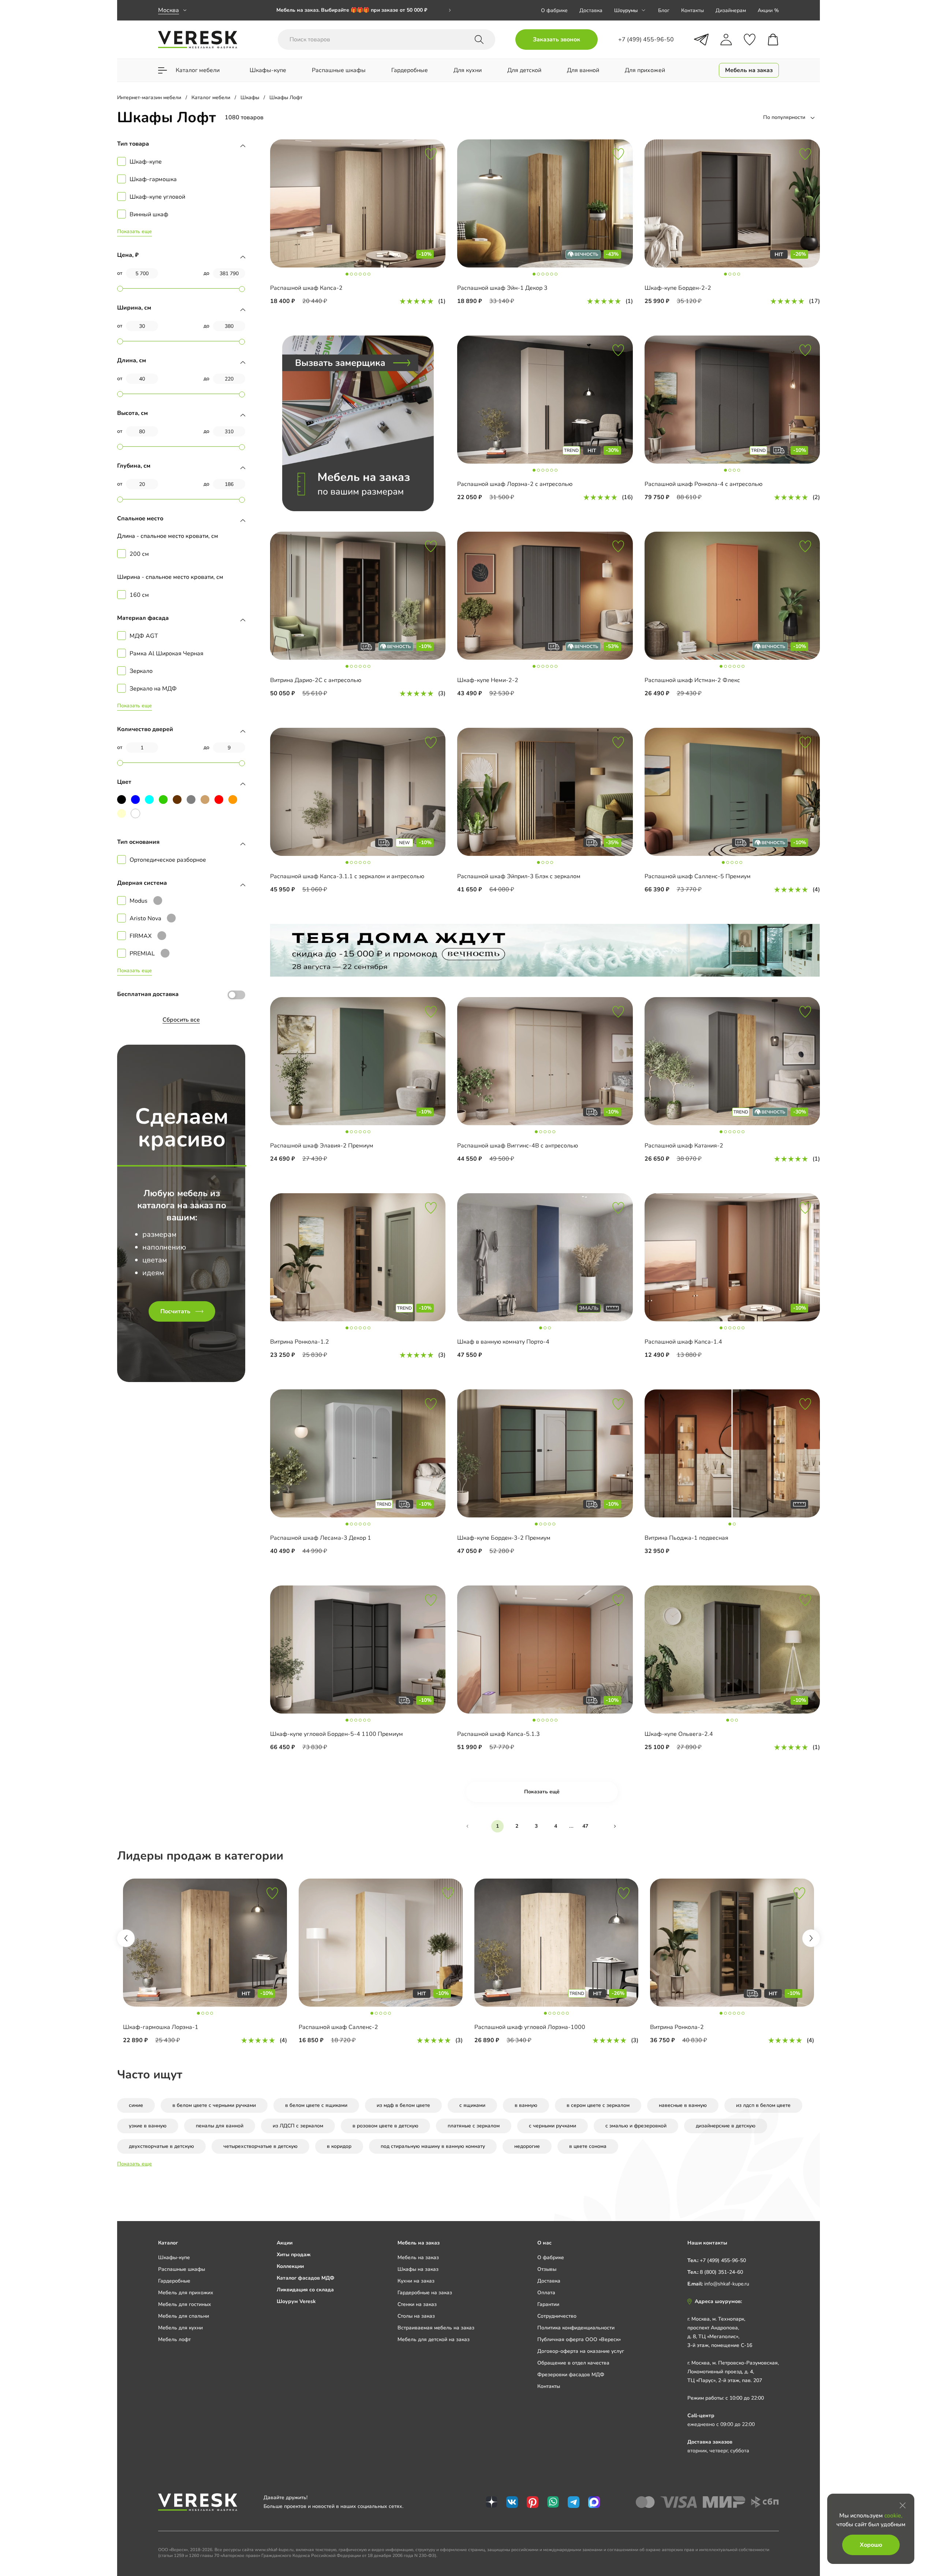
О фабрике (554, 10)
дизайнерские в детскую (726, 2126)
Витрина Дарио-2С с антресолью (316, 680)
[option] (364, 10)
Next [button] (811, 1938)
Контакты (693, 10)
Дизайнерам (731, 10)
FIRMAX (141, 936)
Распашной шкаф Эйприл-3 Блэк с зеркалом (519, 876)
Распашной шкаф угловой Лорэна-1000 (530, 2027)
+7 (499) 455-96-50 (723, 2260)
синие (136, 2105)
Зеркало (141, 671)
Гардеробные (174, 2281)
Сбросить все (181, 1020)
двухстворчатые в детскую (161, 2146)
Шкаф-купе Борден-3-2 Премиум (504, 1538)
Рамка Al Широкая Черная (167, 654)
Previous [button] (126, 1938)
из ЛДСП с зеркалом (298, 2126)
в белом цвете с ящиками (316, 2105)
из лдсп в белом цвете (763, 2105)
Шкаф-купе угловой (157, 197)
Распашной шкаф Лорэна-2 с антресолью (515, 484)
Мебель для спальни (184, 2316)
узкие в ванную (148, 2126)
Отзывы (547, 2269)
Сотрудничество (557, 2316)
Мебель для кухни (180, 2328)
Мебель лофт (174, 2339)
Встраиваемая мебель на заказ (436, 2328)
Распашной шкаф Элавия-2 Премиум (322, 1146)
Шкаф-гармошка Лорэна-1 (161, 2027)
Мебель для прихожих (186, 2293)
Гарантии (548, 2304)
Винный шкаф (149, 214)
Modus (139, 901)
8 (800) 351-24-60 (721, 2272)
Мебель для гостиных (185, 2304)
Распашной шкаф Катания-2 (684, 1146)
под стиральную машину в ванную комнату (433, 2146)
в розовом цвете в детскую (385, 2126)
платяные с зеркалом (474, 2126)
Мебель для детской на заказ (434, 2339)
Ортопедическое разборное (168, 860)
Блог (664, 10)
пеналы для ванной (220, 2126)
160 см (139, 595)
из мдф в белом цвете (403, 2105)
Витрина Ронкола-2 (677, 2027)
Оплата (546, 2293)
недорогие (527, 2146)
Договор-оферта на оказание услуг (581, 2351)
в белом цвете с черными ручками (214, 2105)
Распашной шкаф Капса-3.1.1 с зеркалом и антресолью (347, 876)
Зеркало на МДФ (153, 689)
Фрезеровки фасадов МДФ (571, 2375)
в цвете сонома (588, 2146)
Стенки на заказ (417, 2304)
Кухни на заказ (416, 2281)
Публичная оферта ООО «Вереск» (579, 2339)
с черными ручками (553, 2126)
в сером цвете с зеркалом (598, 2105)
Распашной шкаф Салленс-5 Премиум (698, 876)
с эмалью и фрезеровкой (636, 2126)
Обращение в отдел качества (573, 2363)
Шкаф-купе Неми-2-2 (488, 680)
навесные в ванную (683, 2105)
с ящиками (472, 2105)
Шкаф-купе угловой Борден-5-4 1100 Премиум (337, 1734)
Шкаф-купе (146, 162)
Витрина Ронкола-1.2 (300, 1342)
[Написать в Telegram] (701, 40)
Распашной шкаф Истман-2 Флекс (692, 680)
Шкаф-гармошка (153, 179)
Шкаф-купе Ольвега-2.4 (679, 1734)
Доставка (591, 10)
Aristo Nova (145, 918)
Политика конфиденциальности (576, 2328)
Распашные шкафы (182, 2269)
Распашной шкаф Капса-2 (306, 288)
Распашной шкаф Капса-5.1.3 (499, 1734)
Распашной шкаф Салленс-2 (338, 2027)
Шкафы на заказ (418, 2269)
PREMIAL (142, 954)
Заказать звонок (557, 40)
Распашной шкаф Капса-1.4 (683, 1342)
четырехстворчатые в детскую (260, 2146)
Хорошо (871, 2545)
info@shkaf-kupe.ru (727, 2284)
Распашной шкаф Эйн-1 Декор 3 (502, 288)
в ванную (526, 2105)
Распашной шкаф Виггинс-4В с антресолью (518, 1146)
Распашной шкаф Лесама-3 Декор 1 (321, 1538)
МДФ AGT (144, 636)
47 (585, 1826)
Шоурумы (626, 10)
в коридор (339, 2146)
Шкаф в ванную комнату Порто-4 (503, 1342)
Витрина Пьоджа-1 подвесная (686, 1538)
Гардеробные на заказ (425, 2293)
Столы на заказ (416, 2316)
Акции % (768, 10)
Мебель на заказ (418, 2257)
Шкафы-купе (174, 2257)
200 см (139, 554)
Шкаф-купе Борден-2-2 (678, 288)
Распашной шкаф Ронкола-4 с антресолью (703, 484)
